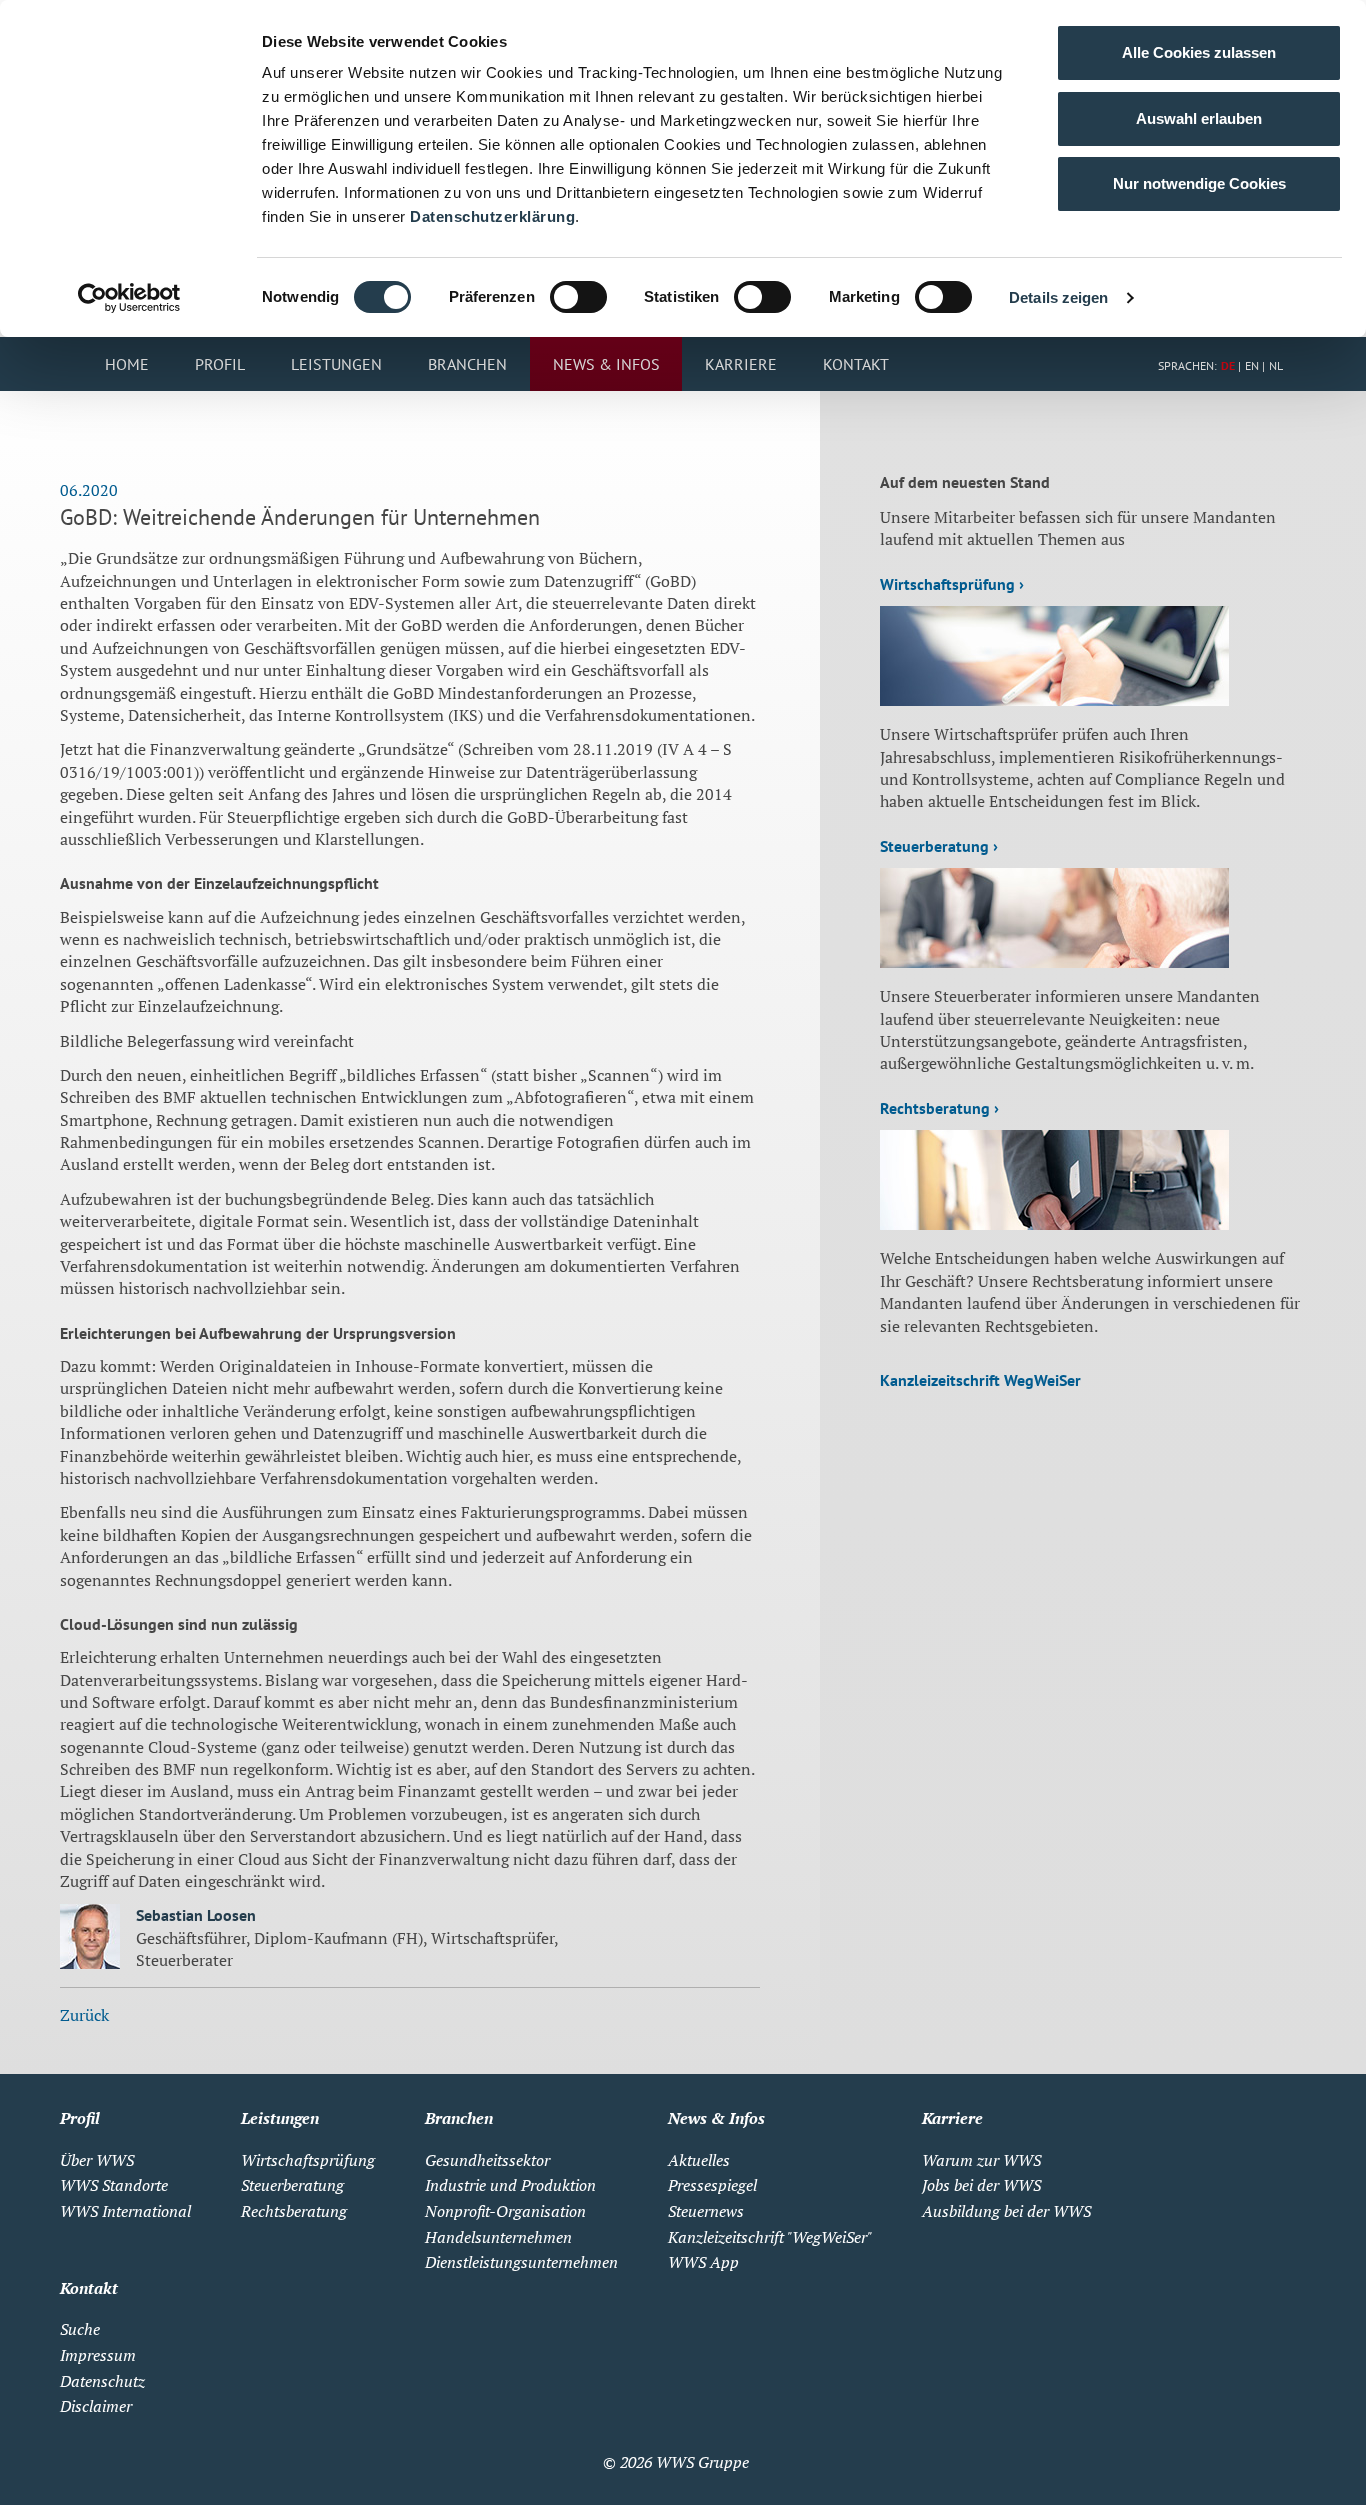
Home (127, 364)
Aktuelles (699, 2160)
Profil (220, 364)
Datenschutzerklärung (492, 216)
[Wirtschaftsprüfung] (1054, 700)
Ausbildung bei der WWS (1006, 2211)
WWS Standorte (114, 2185)
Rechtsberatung (294, 2211)
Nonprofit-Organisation (505, 2211)
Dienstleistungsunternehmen (521, 2262)
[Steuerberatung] (1054, 962)
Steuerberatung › (939, 846)
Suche (80, 2329)
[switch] (578, 297)
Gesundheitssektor (487, 2160)
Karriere (741, 364)
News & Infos (606, 364)
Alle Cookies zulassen (1199, 52)
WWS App (703, 2262)
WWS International (125, 2211)
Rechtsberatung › (939, 1108)
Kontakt (856, 364)
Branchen (467, 364)
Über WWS (97, 2160)
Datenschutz (102, 2381)
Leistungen (336, 364)
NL (1276, 365)
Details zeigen (1058, 297)
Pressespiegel (712, 2185)
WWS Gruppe (702, 2462)
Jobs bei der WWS (981, 2185)
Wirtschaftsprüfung (308, 2160)
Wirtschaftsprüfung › (952, 584)
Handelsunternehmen (498, 2237)
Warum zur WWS (981, 2160)
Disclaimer (96, 2406)
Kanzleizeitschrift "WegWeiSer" (770, 2237)
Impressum (98, 2355)
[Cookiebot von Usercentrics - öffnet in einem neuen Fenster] (129, 298)
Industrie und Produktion (510, 2185)
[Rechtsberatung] (1054, 1224)
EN (1252, 365)
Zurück (84, 2015)
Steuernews (706, 2211)
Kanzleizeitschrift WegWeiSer (980, 1380)
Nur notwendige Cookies (1199, 183)
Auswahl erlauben (1199, 118)
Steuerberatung (292, 2185)
